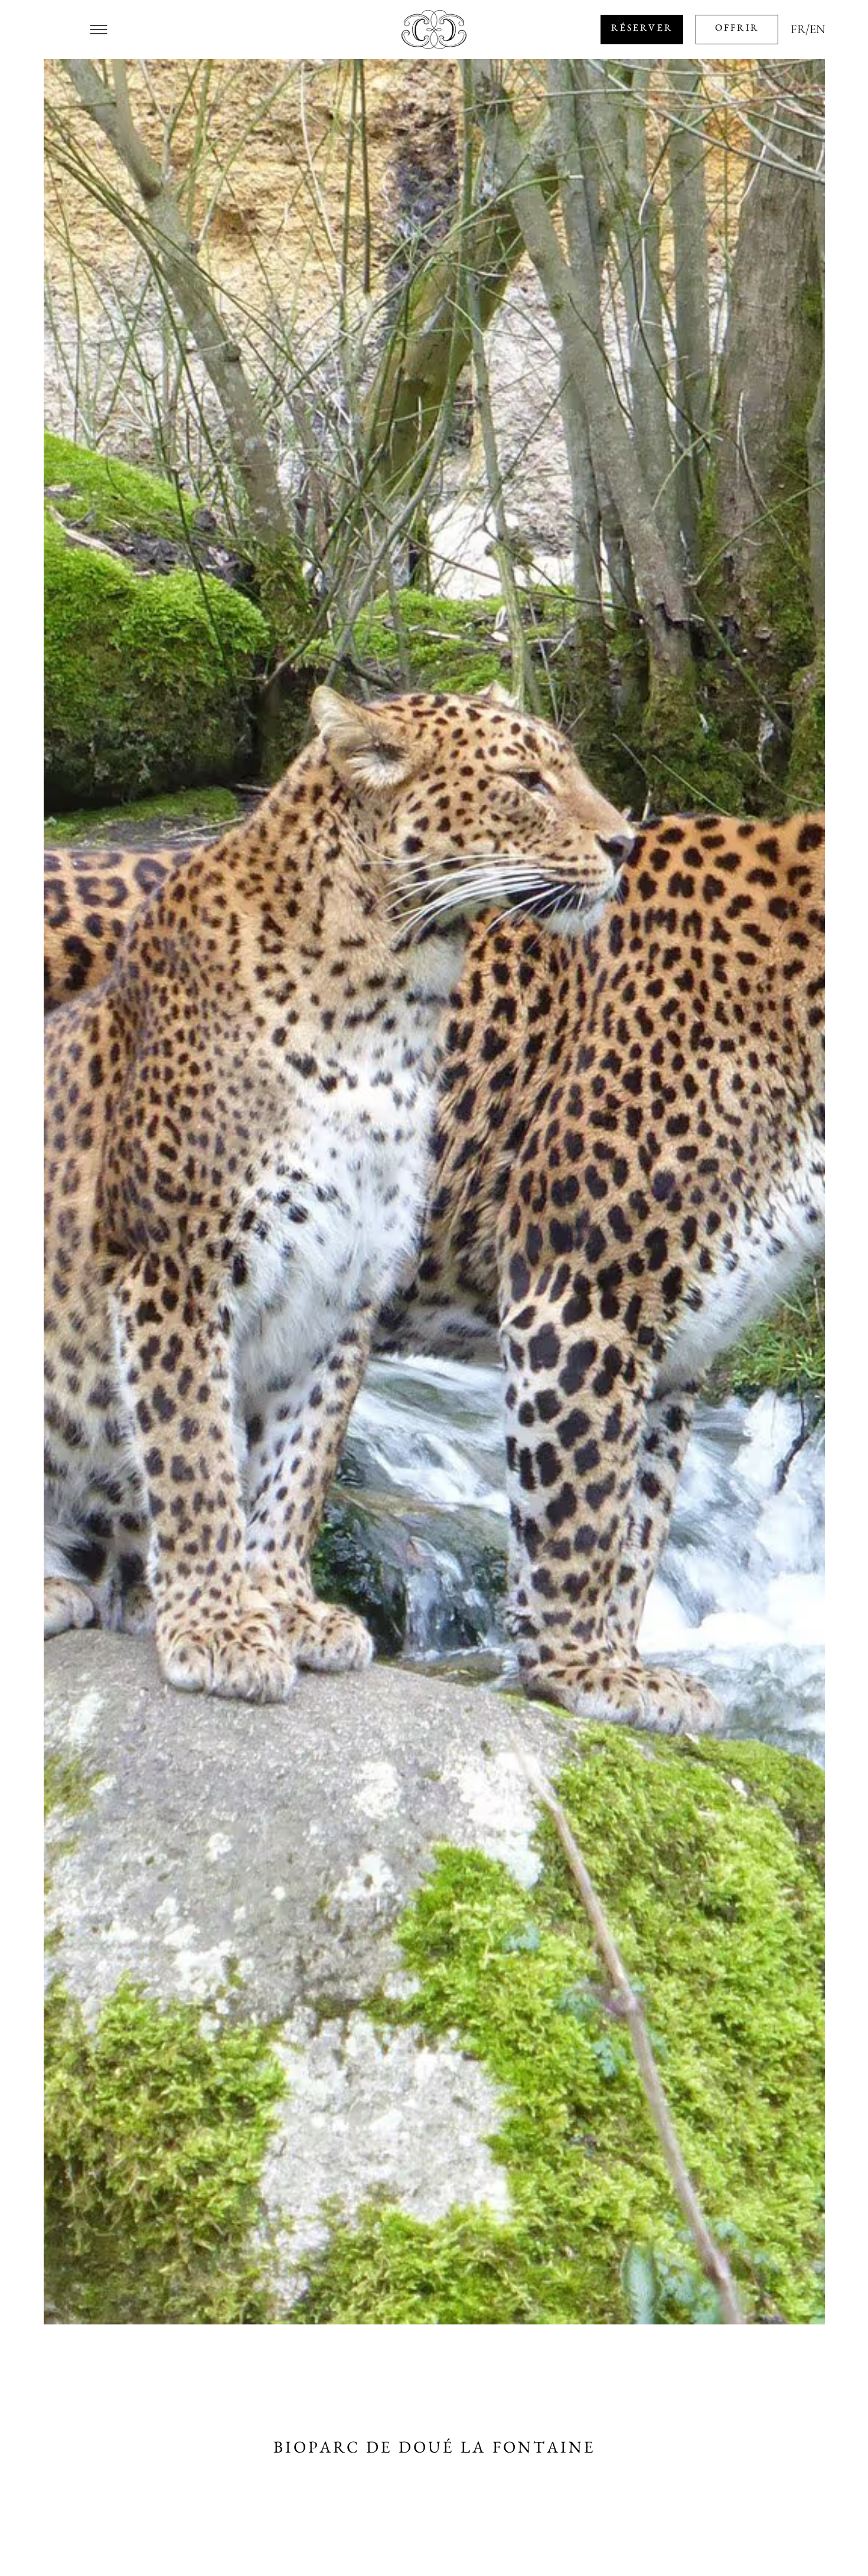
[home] (434, 30)
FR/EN (808, 30)
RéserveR (642, 30)
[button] (99, 30)
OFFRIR (737, 30)
